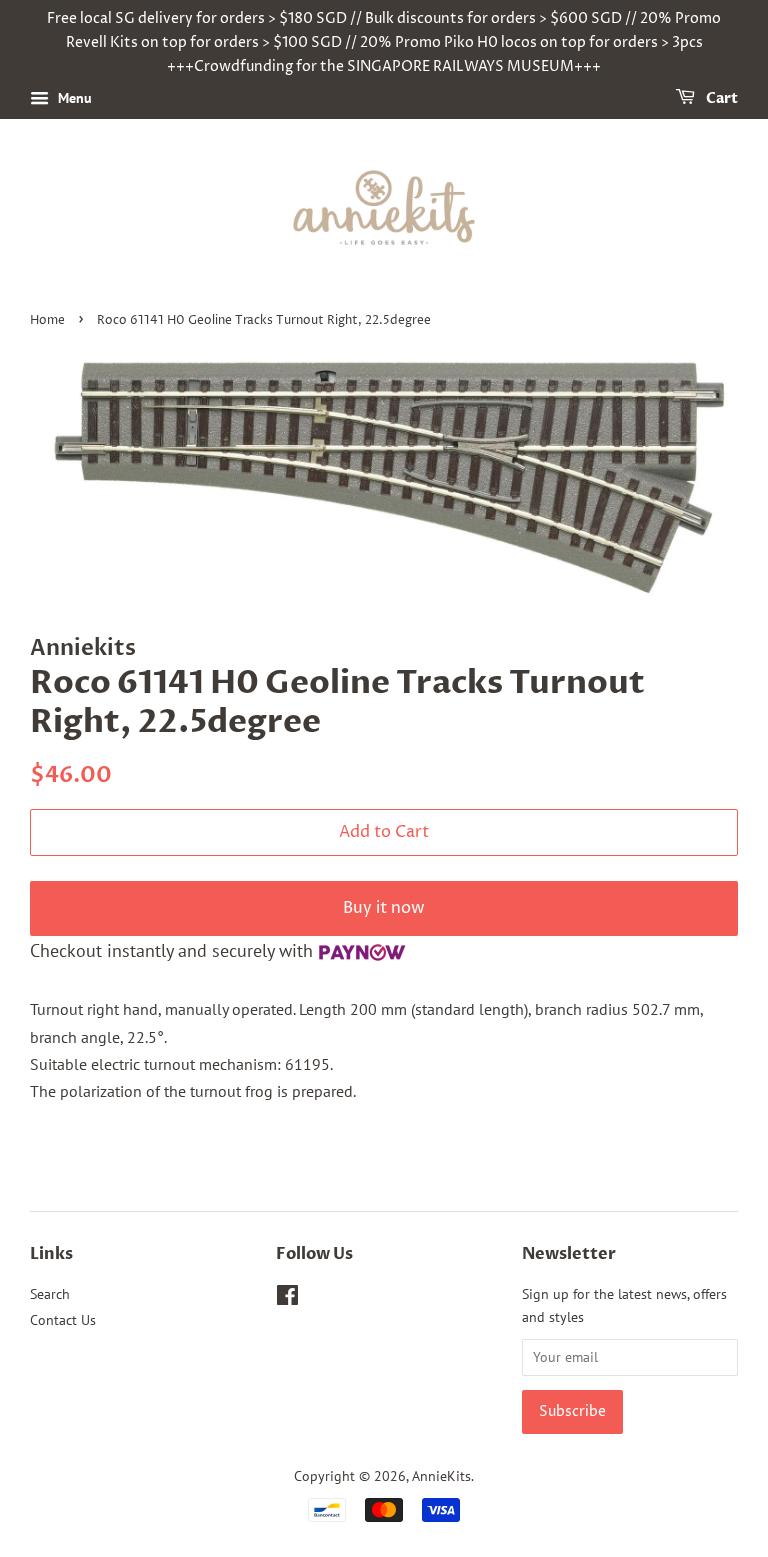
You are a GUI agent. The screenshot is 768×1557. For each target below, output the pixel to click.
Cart (720, 99)
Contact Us (63, 1320)
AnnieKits (441, 1476)
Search (50, 1294)
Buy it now (384, 908)
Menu (73, 99)
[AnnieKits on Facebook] (287, 1299)
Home (47, 320)
